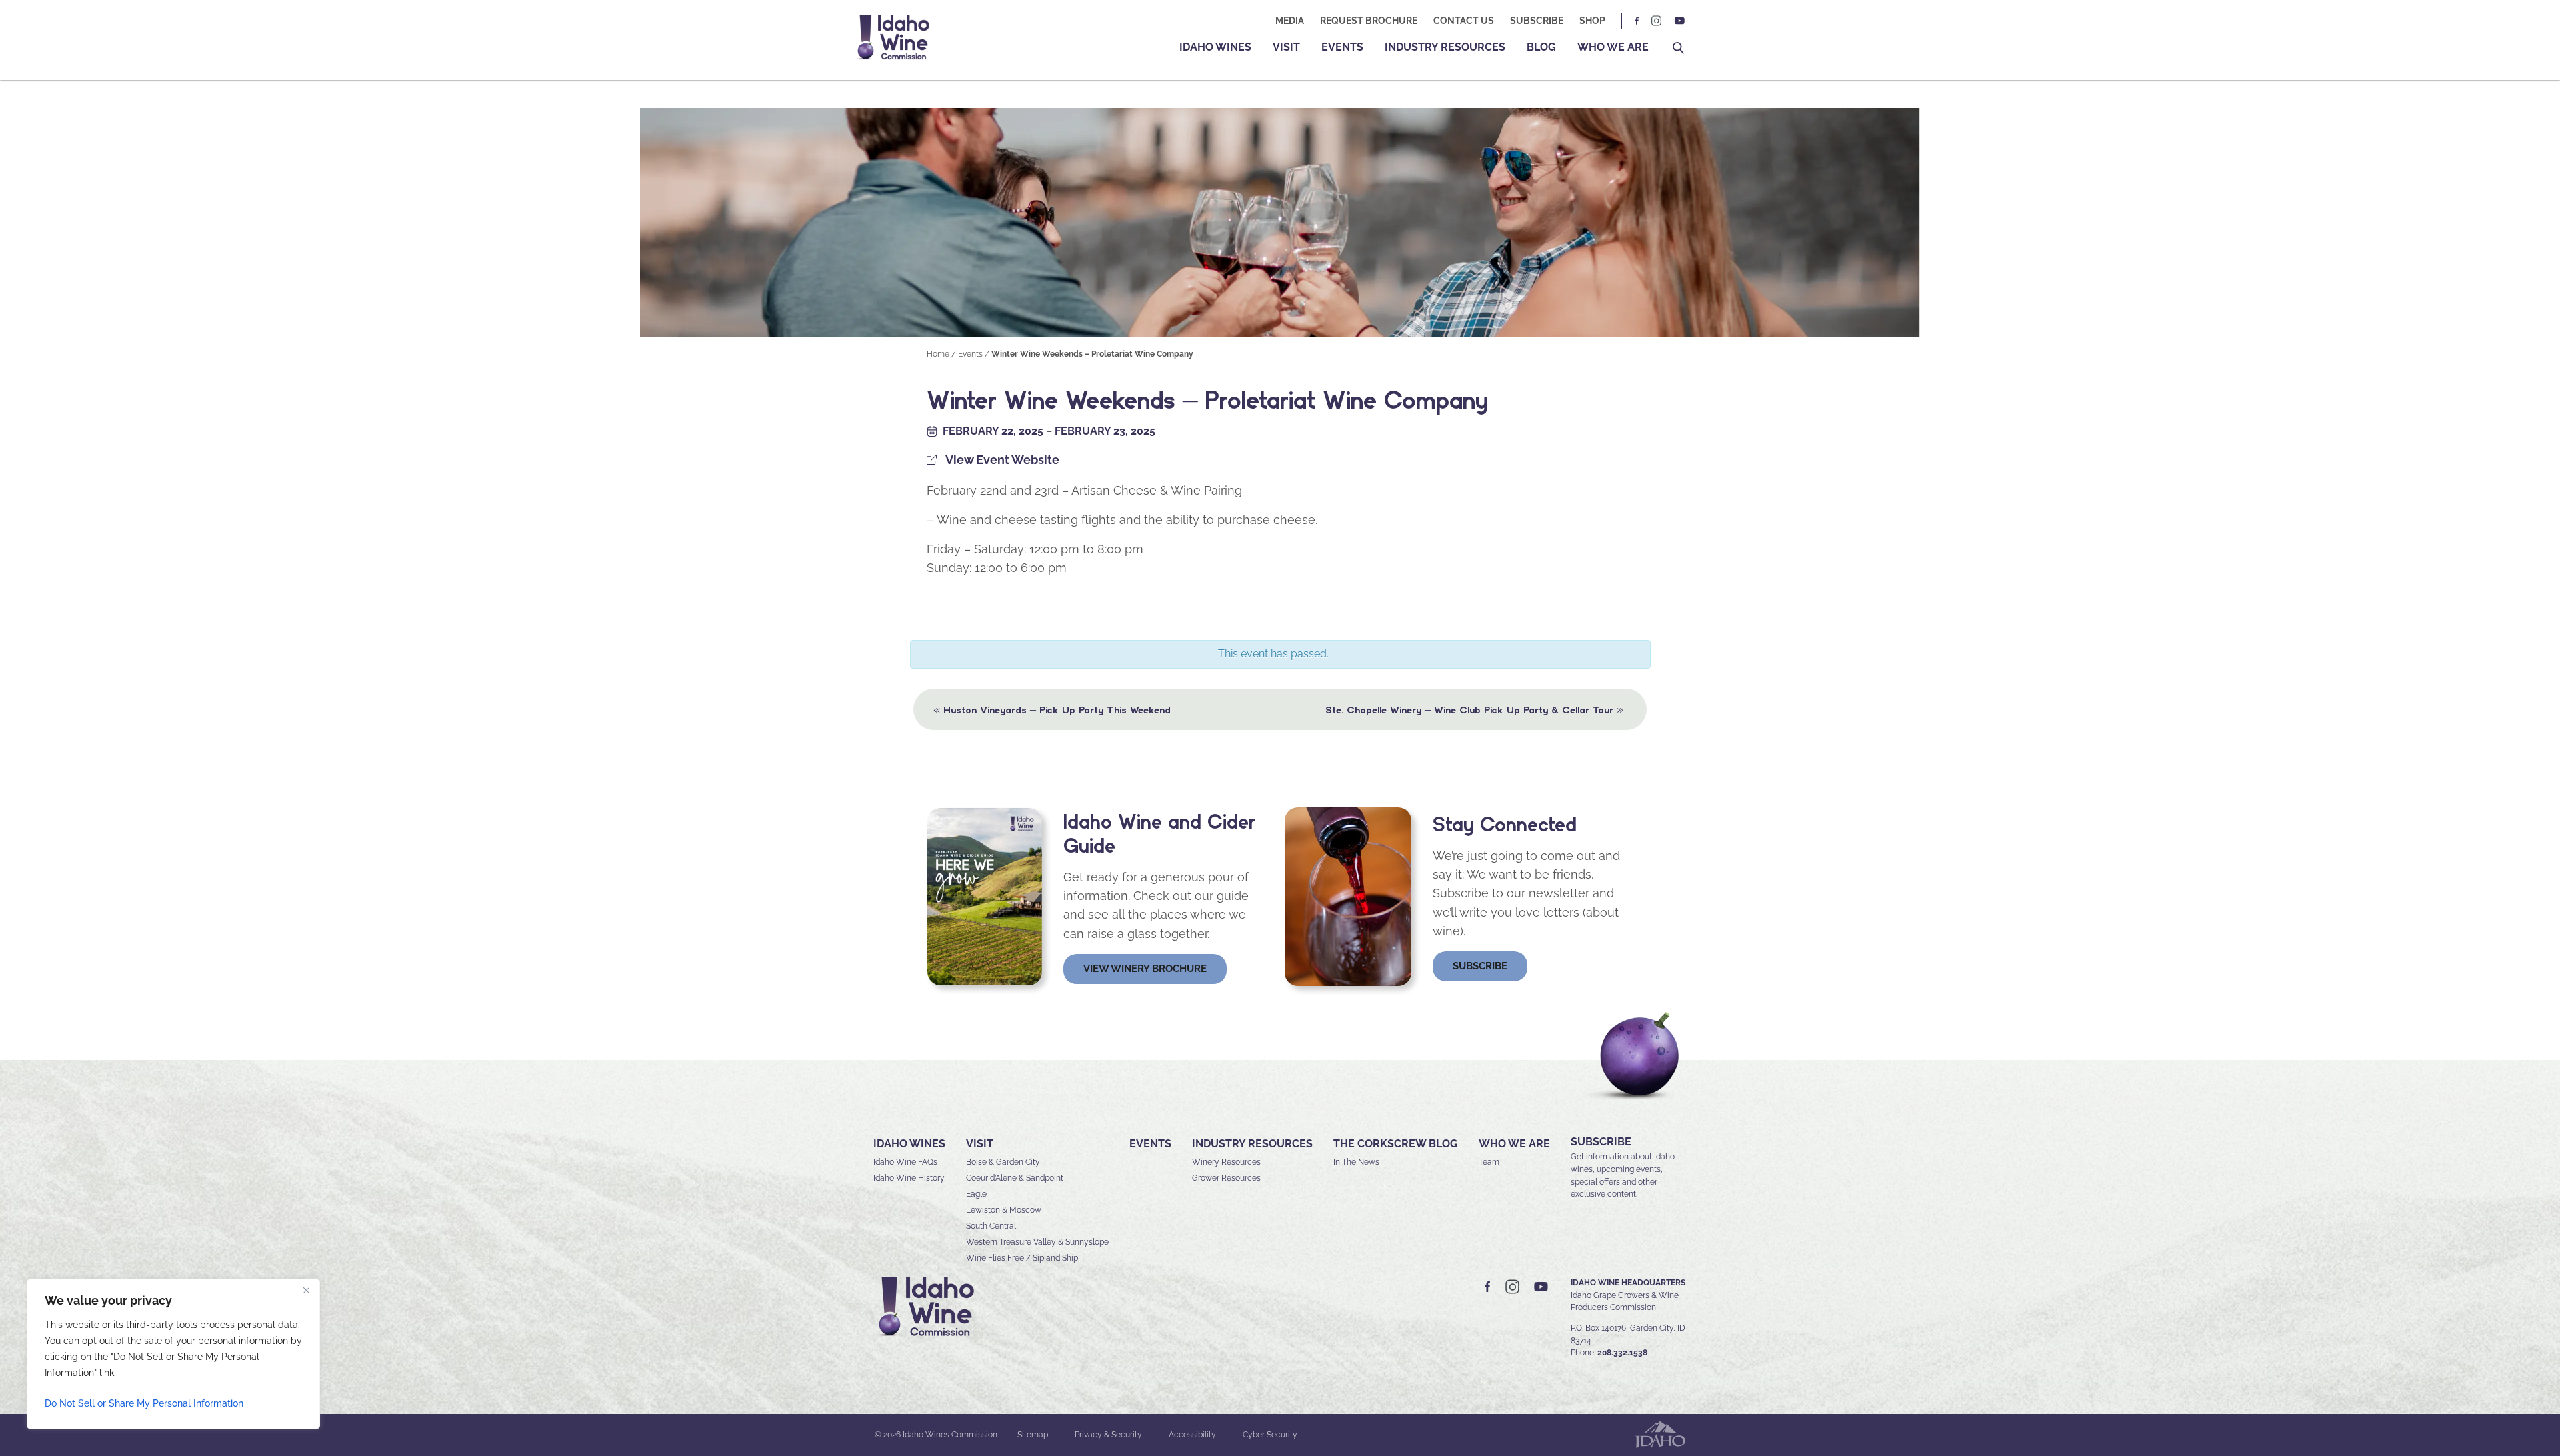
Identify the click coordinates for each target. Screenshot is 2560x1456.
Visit (1286, 47)
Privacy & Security (1108, 1435)
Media (1290, 21)
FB (1637, 21)
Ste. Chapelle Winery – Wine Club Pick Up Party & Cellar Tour (1474, 709)
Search (1678, 48)
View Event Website (1002, 460)
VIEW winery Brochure (1145, 969)
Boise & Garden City (1003, 1162)
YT (1679, 21)
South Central (991, 1226)
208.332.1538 (1622, 1353)
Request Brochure (1369, 21)
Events (1342, 47)
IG (1657, 21)
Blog (1541, 47)
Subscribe (1537, 21)
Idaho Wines (1215, 47)
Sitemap (1033, 1435)
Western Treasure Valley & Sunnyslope (1037, 1242)
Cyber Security (1270, 1435)
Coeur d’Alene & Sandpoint (1015, 1178)
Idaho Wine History (909, 1178)
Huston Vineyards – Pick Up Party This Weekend (1052, 709)
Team (1489, 1162)
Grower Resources (1226, 1178)
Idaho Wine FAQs (905, 1162)
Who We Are (1613, 47)
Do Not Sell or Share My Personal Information (144, 1403)
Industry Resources (1445, 47)
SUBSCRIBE (1601, 1142)
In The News (1356, 1162)
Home (938, 354)
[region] (173, 1354)
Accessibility (1192, 1435)
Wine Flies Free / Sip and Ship (1022, 1258)
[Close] (306, 1290)
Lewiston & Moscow (1004, 1210)
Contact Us (1464, 21)
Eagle (976, 1194)
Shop (1592, 21)
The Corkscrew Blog (1396, 1144)
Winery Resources (1226, 1162)
